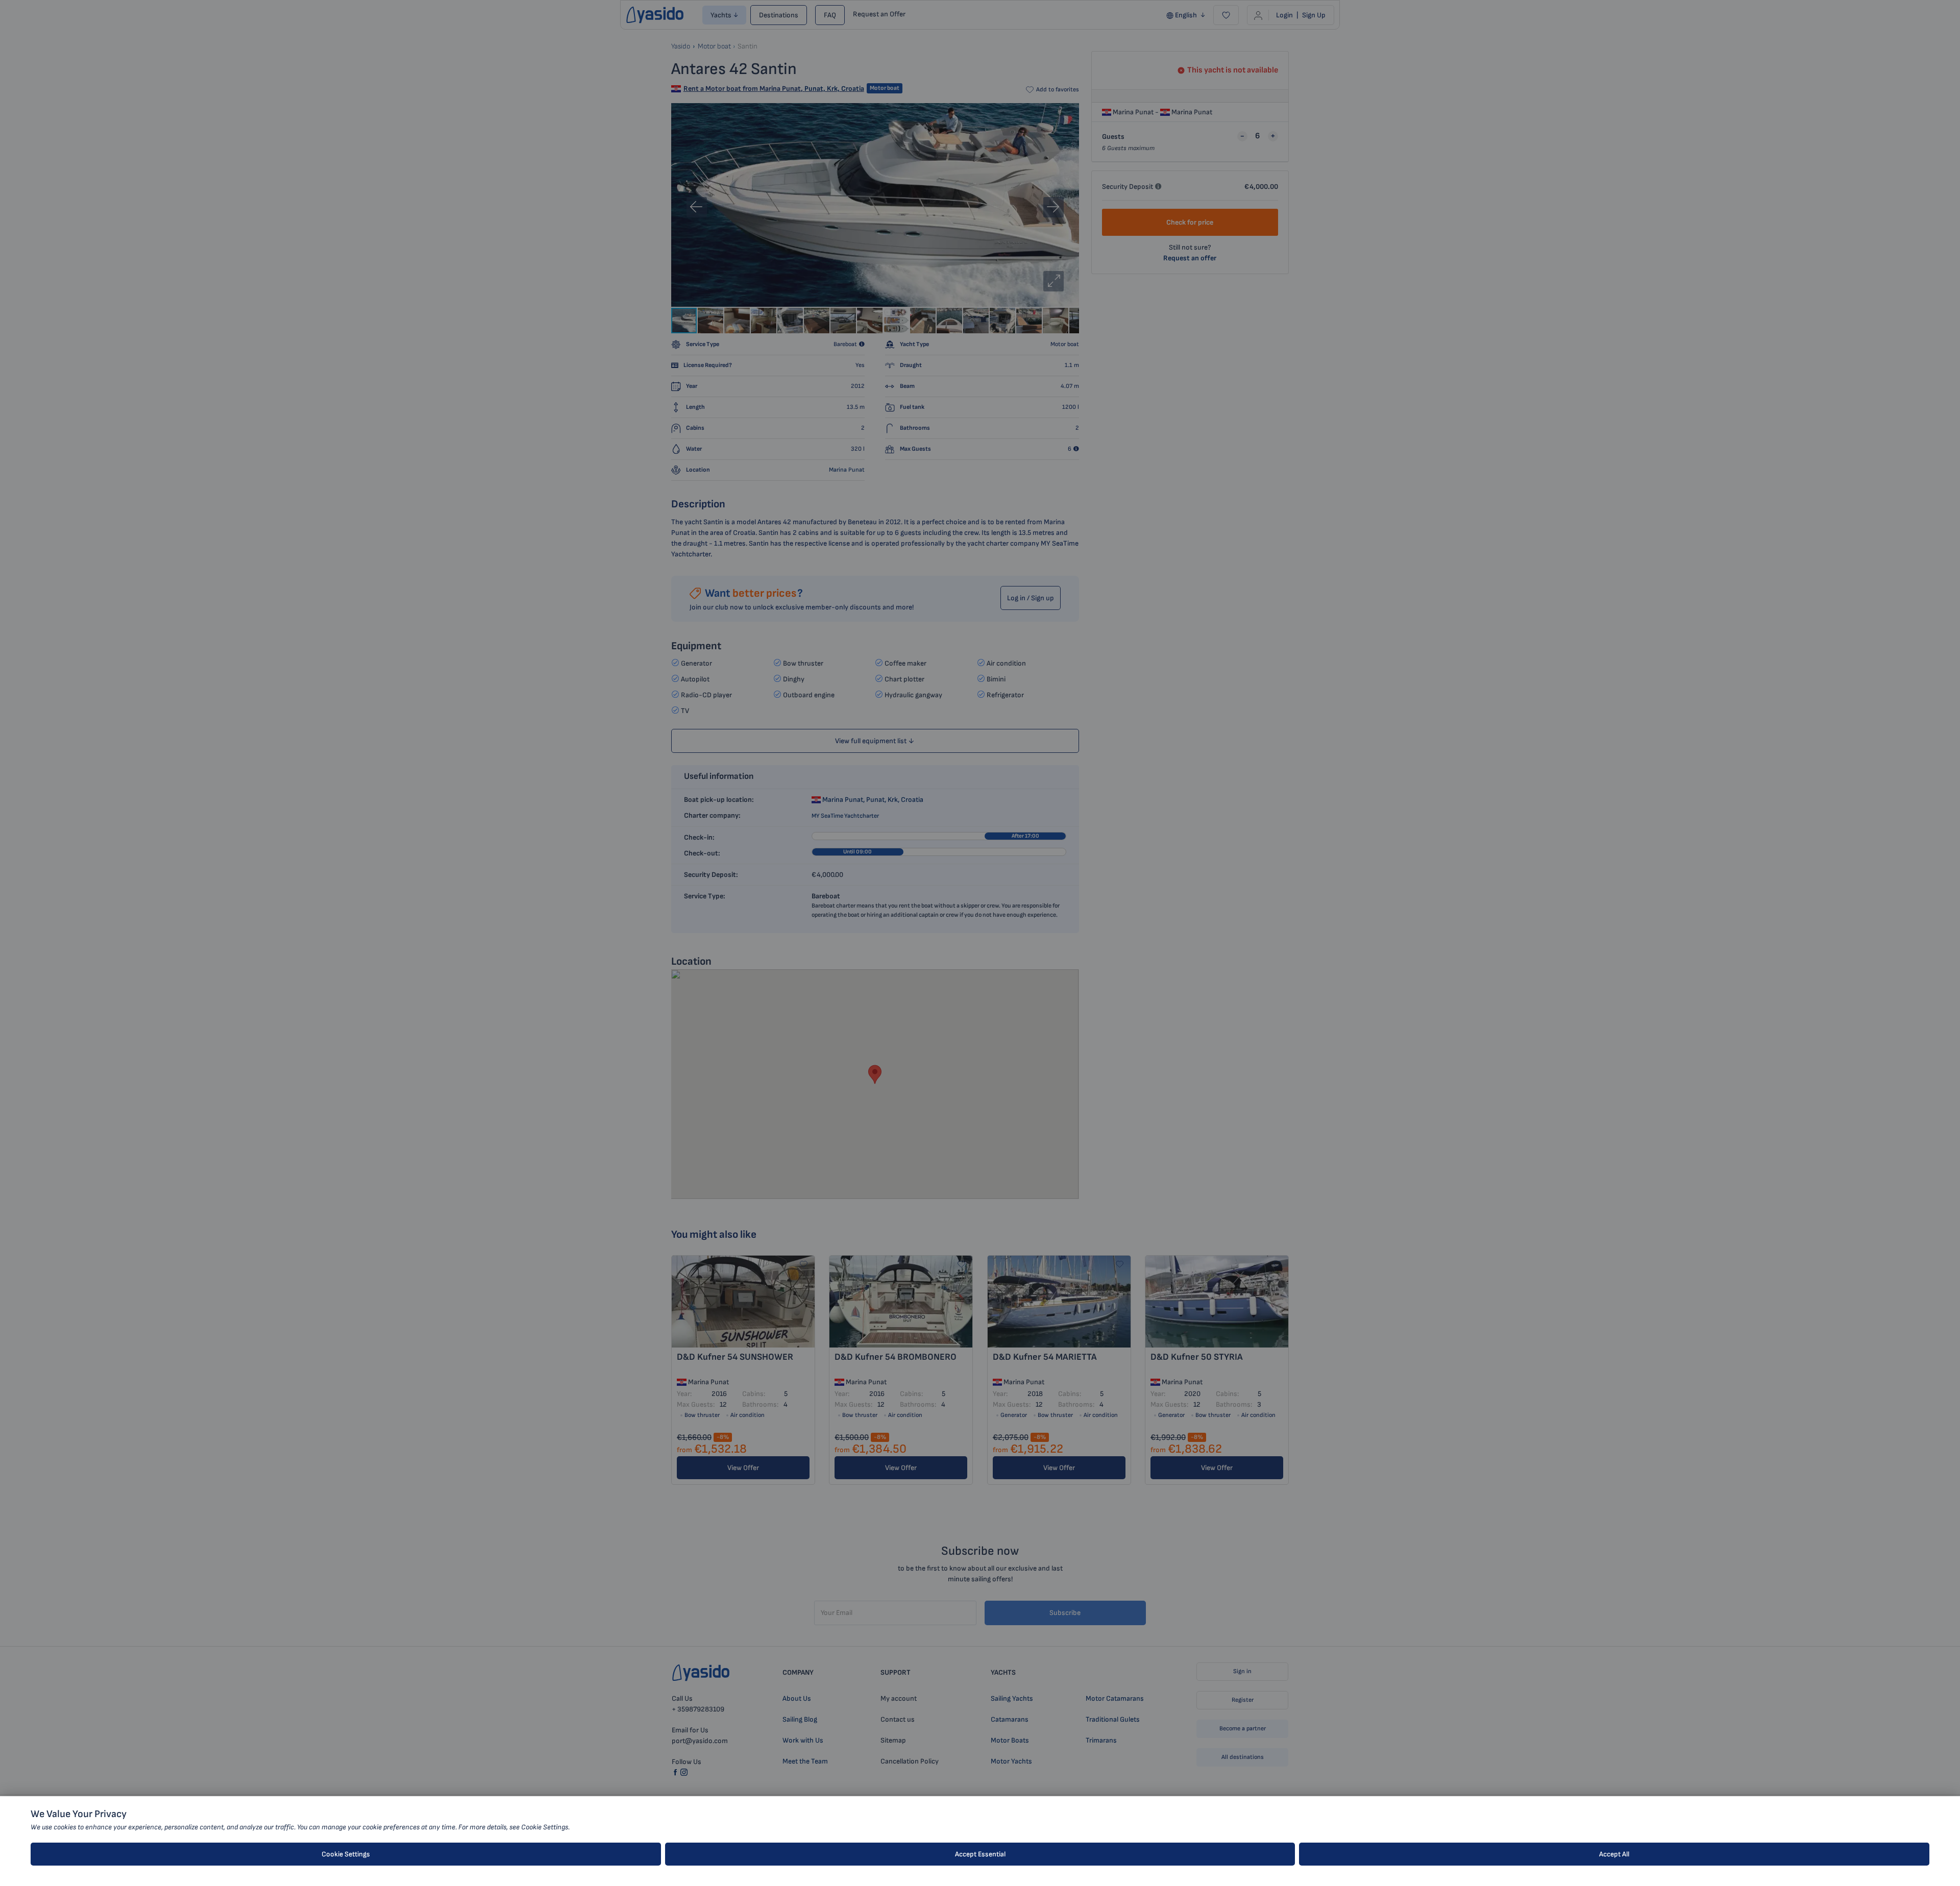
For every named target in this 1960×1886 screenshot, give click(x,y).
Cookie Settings (346, 1854)
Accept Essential (980, 1854)
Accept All (1614, 1854)
